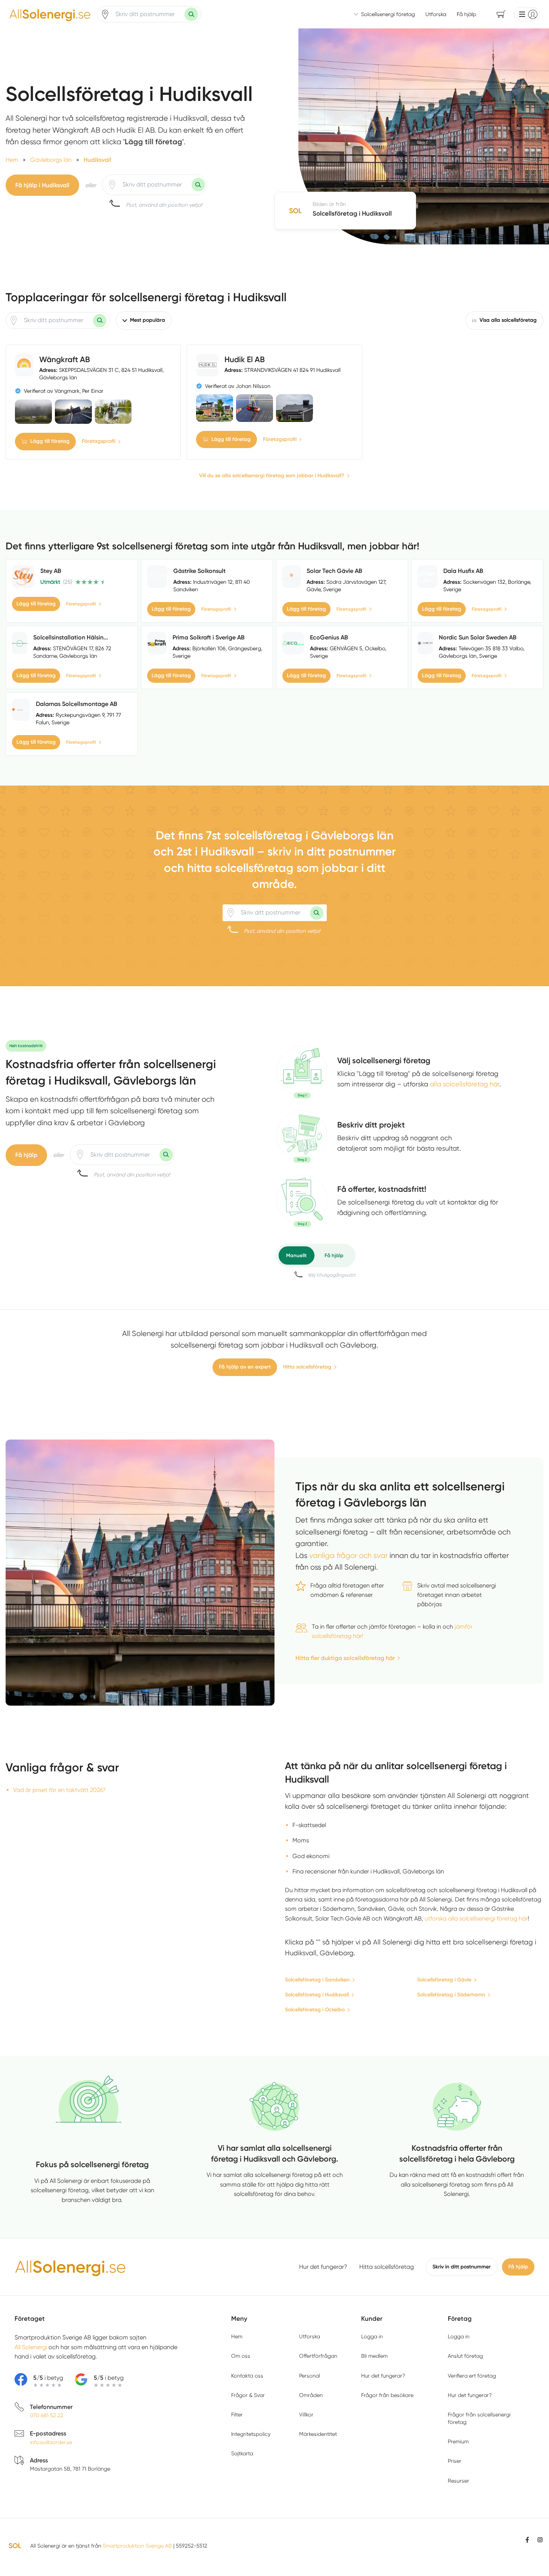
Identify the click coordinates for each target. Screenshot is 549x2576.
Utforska (436, 14)
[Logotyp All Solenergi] (71, 2267)
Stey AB (51, 571)
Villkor (306, 2415)
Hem (237, 2336)
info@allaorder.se (51, 2442)
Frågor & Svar (248, 2395)
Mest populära (148, 320)
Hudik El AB (245, 359)
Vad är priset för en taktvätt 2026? (59, 1790)
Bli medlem (374, 2356)
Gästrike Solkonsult (199, 571)
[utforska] (302, 1072)
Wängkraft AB (65, 359)
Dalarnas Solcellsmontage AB (77, 704)
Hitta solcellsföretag (307, 1367)
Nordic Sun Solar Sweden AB (478, 637)
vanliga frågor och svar (348, 1556)
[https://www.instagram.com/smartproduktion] (540, 2540)
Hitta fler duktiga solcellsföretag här (345, 1658)
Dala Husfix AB (463, 571)
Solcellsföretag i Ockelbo (315, 2010)
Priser (455, 2461)
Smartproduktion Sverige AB (137, 2546)
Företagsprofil (99, 441)
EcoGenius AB (329, 637)
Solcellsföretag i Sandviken (317, 1980)
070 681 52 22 (47, 2415)
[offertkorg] (302, 1201)
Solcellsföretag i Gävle (444, 1980)
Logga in (372, 2336)
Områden (311, 2395)
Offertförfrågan (318, 2356)
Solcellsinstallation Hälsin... (71, 637)
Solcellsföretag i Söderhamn (451, 1995)
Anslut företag (465, 2356)
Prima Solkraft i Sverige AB (209, 637)
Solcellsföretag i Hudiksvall (317, 1995)
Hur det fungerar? (323, 2267)
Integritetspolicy (251, 2434)
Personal (310, 2376)
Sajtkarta (242, 2453)
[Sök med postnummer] (191, 14)
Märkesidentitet (318, 2434)
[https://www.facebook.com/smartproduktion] (527, 2540)
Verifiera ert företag (472, 2376)
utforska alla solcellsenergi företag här (476, 1918)
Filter (237, 2415)
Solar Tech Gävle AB (334, 571)
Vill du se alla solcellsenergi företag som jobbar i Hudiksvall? (272, 476)
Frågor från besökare (387, 2395)
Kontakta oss (247, 2376)
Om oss (241, 2356)
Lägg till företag (50, 441)
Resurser (458, 2481)
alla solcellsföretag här (465, 1084)
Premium (458, 2441)
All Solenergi (31, 2347)
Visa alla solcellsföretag (508, 320)
